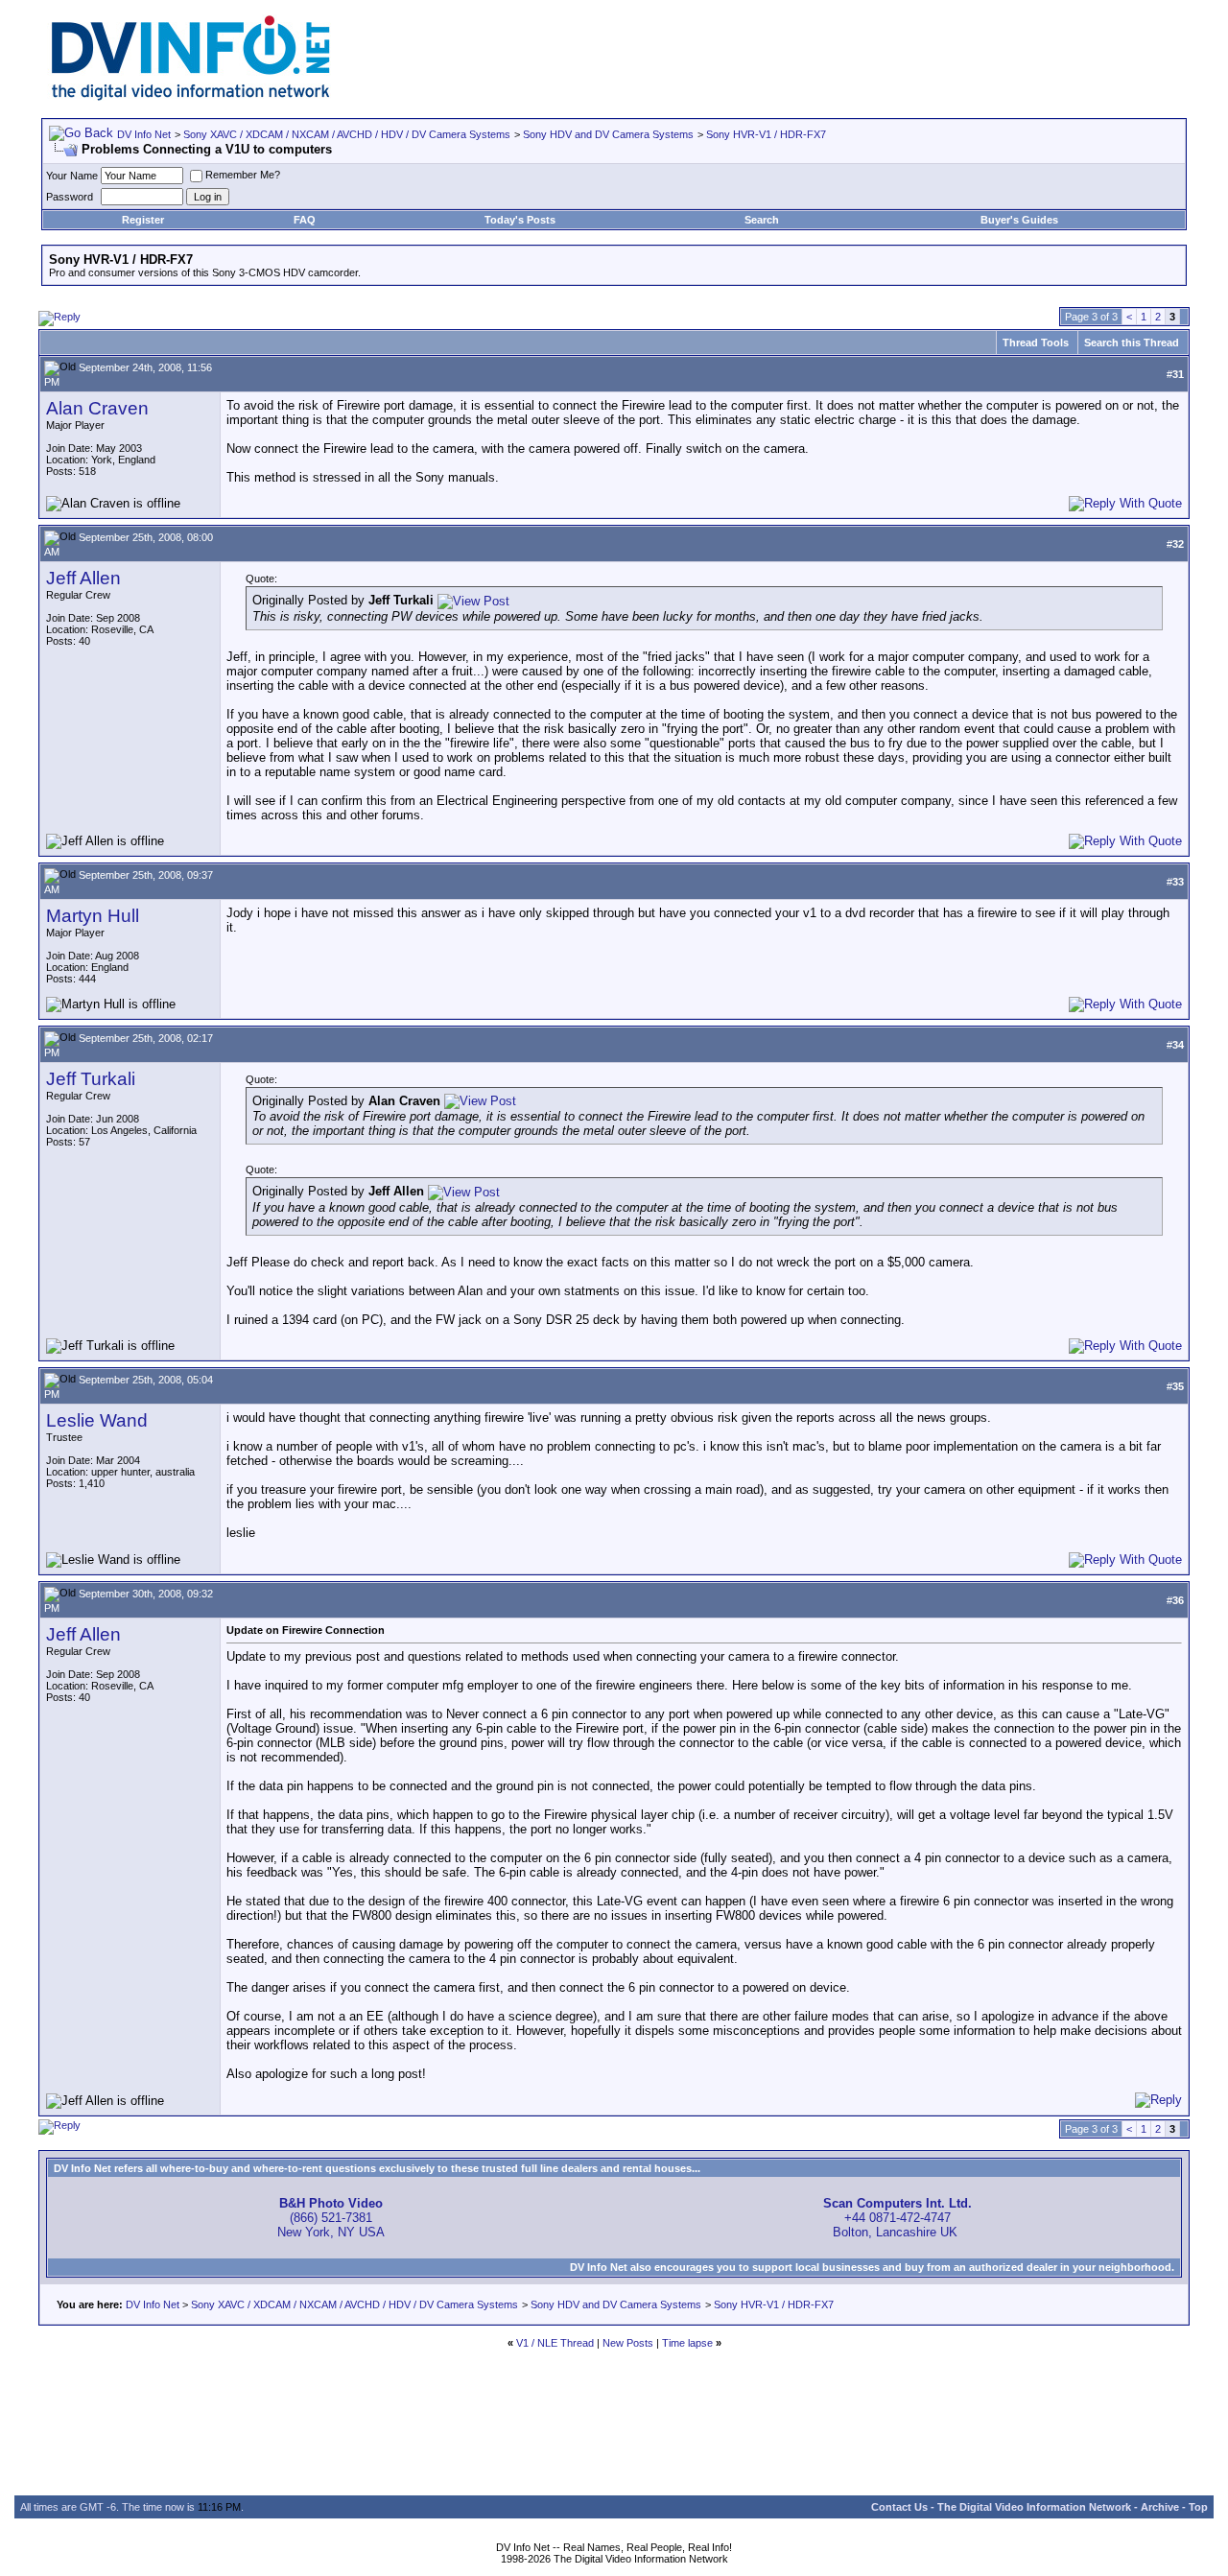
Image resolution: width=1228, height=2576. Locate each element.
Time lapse (687, 2343)
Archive (1160, 2507)
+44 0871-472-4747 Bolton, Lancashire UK (897, 2218)
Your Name (72, 176)
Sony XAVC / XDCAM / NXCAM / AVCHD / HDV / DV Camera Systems (347, 134)
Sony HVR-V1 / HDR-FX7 (766, 134)
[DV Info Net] (191, 96)
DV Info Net (144, 134)
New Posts (628, 2343)
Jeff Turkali (91, 1079)
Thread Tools (1036, 343)
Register (143, 220)
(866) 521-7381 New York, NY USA (331, 2218)
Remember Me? (243, 175)
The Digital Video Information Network (1034, 2507)
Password (70, 197)
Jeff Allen (83, 578)
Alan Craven (97, 408)
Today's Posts (520, 220)
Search (762, 220)
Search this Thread (1132, 343)
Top (1198, 2507)
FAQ (305, 220)
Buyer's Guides (1019, 220)
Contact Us (899, 2507)
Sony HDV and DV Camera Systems (608, 134)
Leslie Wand (97, 1420)
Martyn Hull (93, 916)
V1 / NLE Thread (555, 2343)
